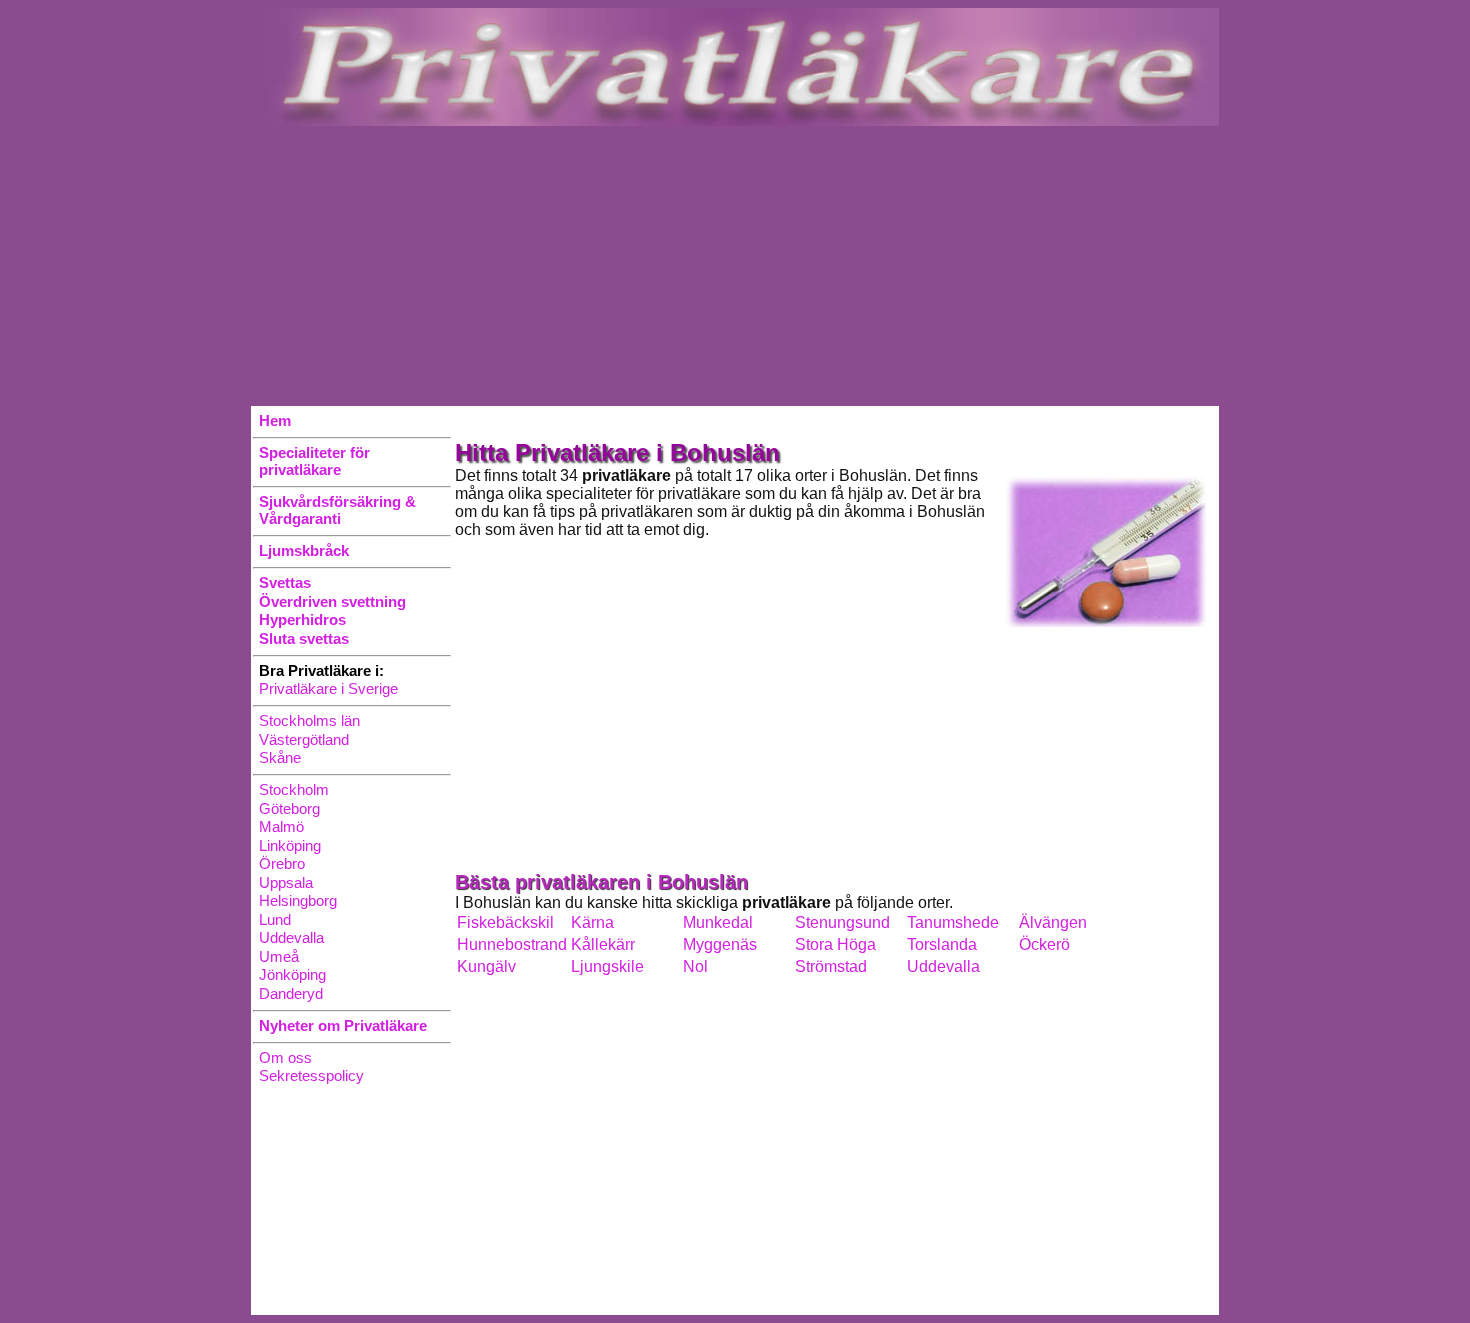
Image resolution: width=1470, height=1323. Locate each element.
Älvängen (1053, 922)
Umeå (279, 956)
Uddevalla (291, 937)
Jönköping (292, 974)
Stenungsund (842, 922)
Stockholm (294, 789)
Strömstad (831, 966)
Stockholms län (309, 720)
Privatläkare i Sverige (328, 688)
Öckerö (1044, 944)
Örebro (282, 863)
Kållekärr (603, 944)
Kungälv (486, 966)
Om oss (285, 1057)
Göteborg (289, 808)
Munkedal (718, 922)
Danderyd (291, 993)
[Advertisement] (735, 266)
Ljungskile (607, 966)
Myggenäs (720, 944)
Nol (695, 966)
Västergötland (304, 739)
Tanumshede (953, 922)
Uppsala (286, 882)
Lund (275, 919)
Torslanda (942, 944)
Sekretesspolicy (311, 1075)
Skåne (280, 757)
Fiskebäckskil (505, 922)
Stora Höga (835, 944)
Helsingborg (298, 900)
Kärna (592, 922)
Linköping (290, 845)
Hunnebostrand (512, 944)
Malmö (281, 826)
